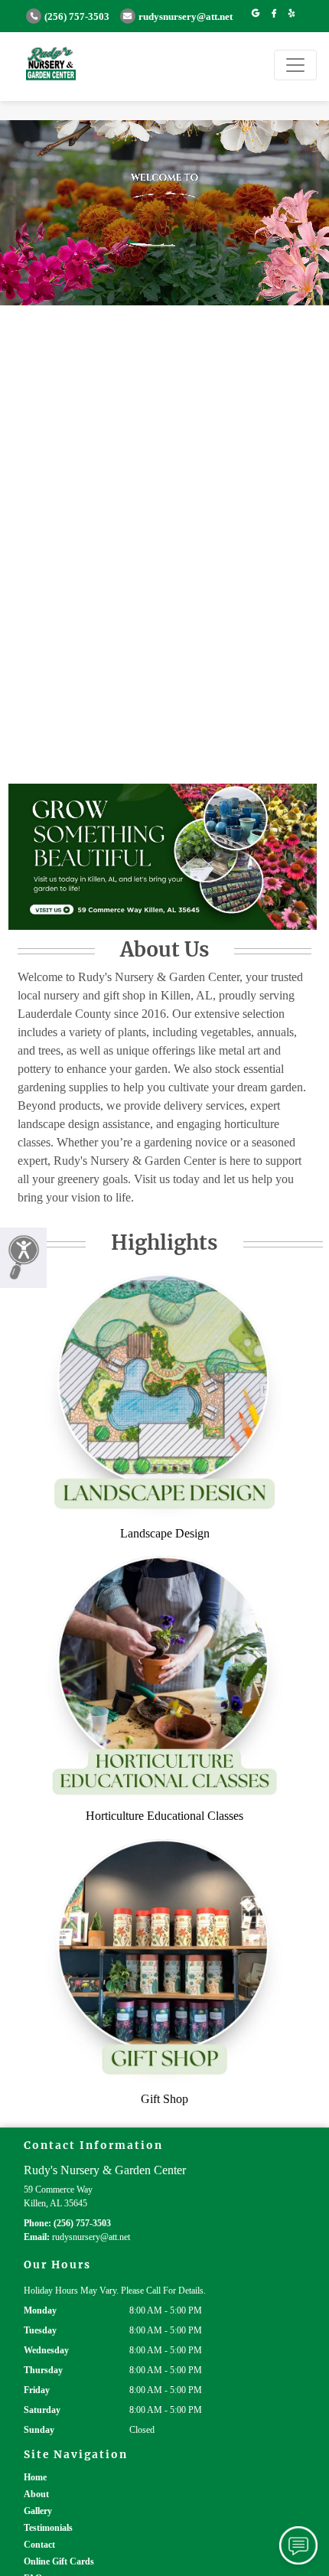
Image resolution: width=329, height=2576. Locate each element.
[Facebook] (274, 14)
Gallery (38, 2511)
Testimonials (48, 2528)
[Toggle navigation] (295, 65)
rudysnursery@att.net (186, 17)
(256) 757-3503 (77, 17)
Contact (39, 2545)
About (36, 2494)
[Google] (256, 14)
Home (35, 2477)
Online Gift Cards (59, 2561)
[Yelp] (292, 14)
